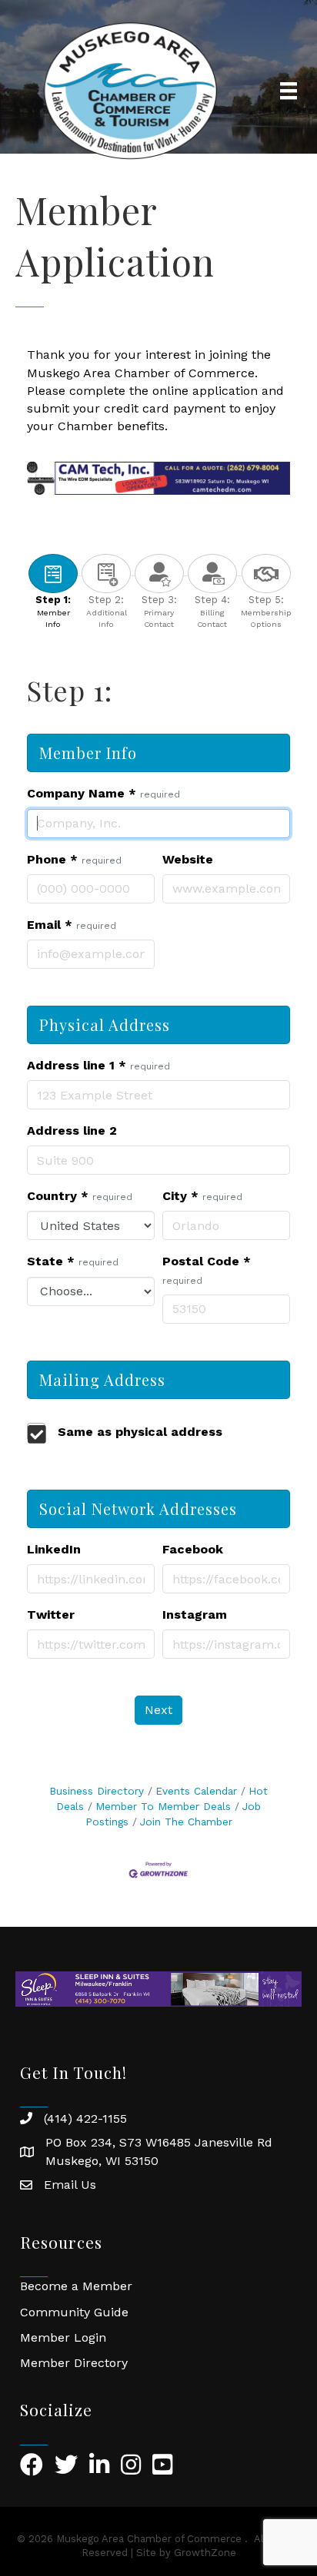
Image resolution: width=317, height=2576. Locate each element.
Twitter (51, 1615)
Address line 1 (98, 1065)
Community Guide (74, 2312)
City (202, 1196)
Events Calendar (196, 1791)
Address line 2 (72, 1131)
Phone (74, 859)
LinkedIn (54, 1549)
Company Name (103, 793)
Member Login (63, 2337)
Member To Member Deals (163, 1806)
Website (188, 859)
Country (80, 1196)
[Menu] (289, 91)
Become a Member (76, 2286)
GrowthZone (205, 2553)
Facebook (193, 1549)
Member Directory (74, 2363)
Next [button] (158, 1710)
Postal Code (207, 1270)
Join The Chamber (186, 1822)
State (73, 1261)
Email (72, 925)
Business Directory (97, 1791)
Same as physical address (140, 1432)
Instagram (195, 1615)
